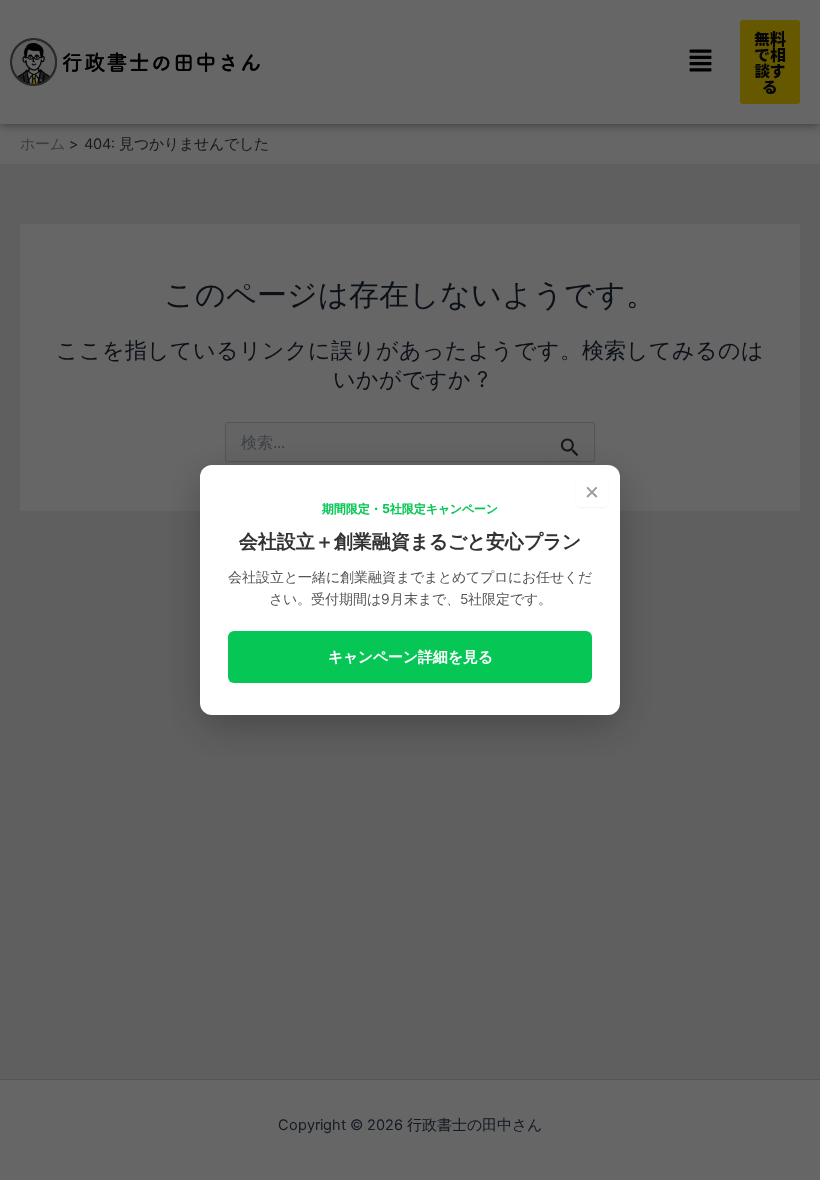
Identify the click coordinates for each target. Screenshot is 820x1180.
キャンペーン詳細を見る (410, 657)
